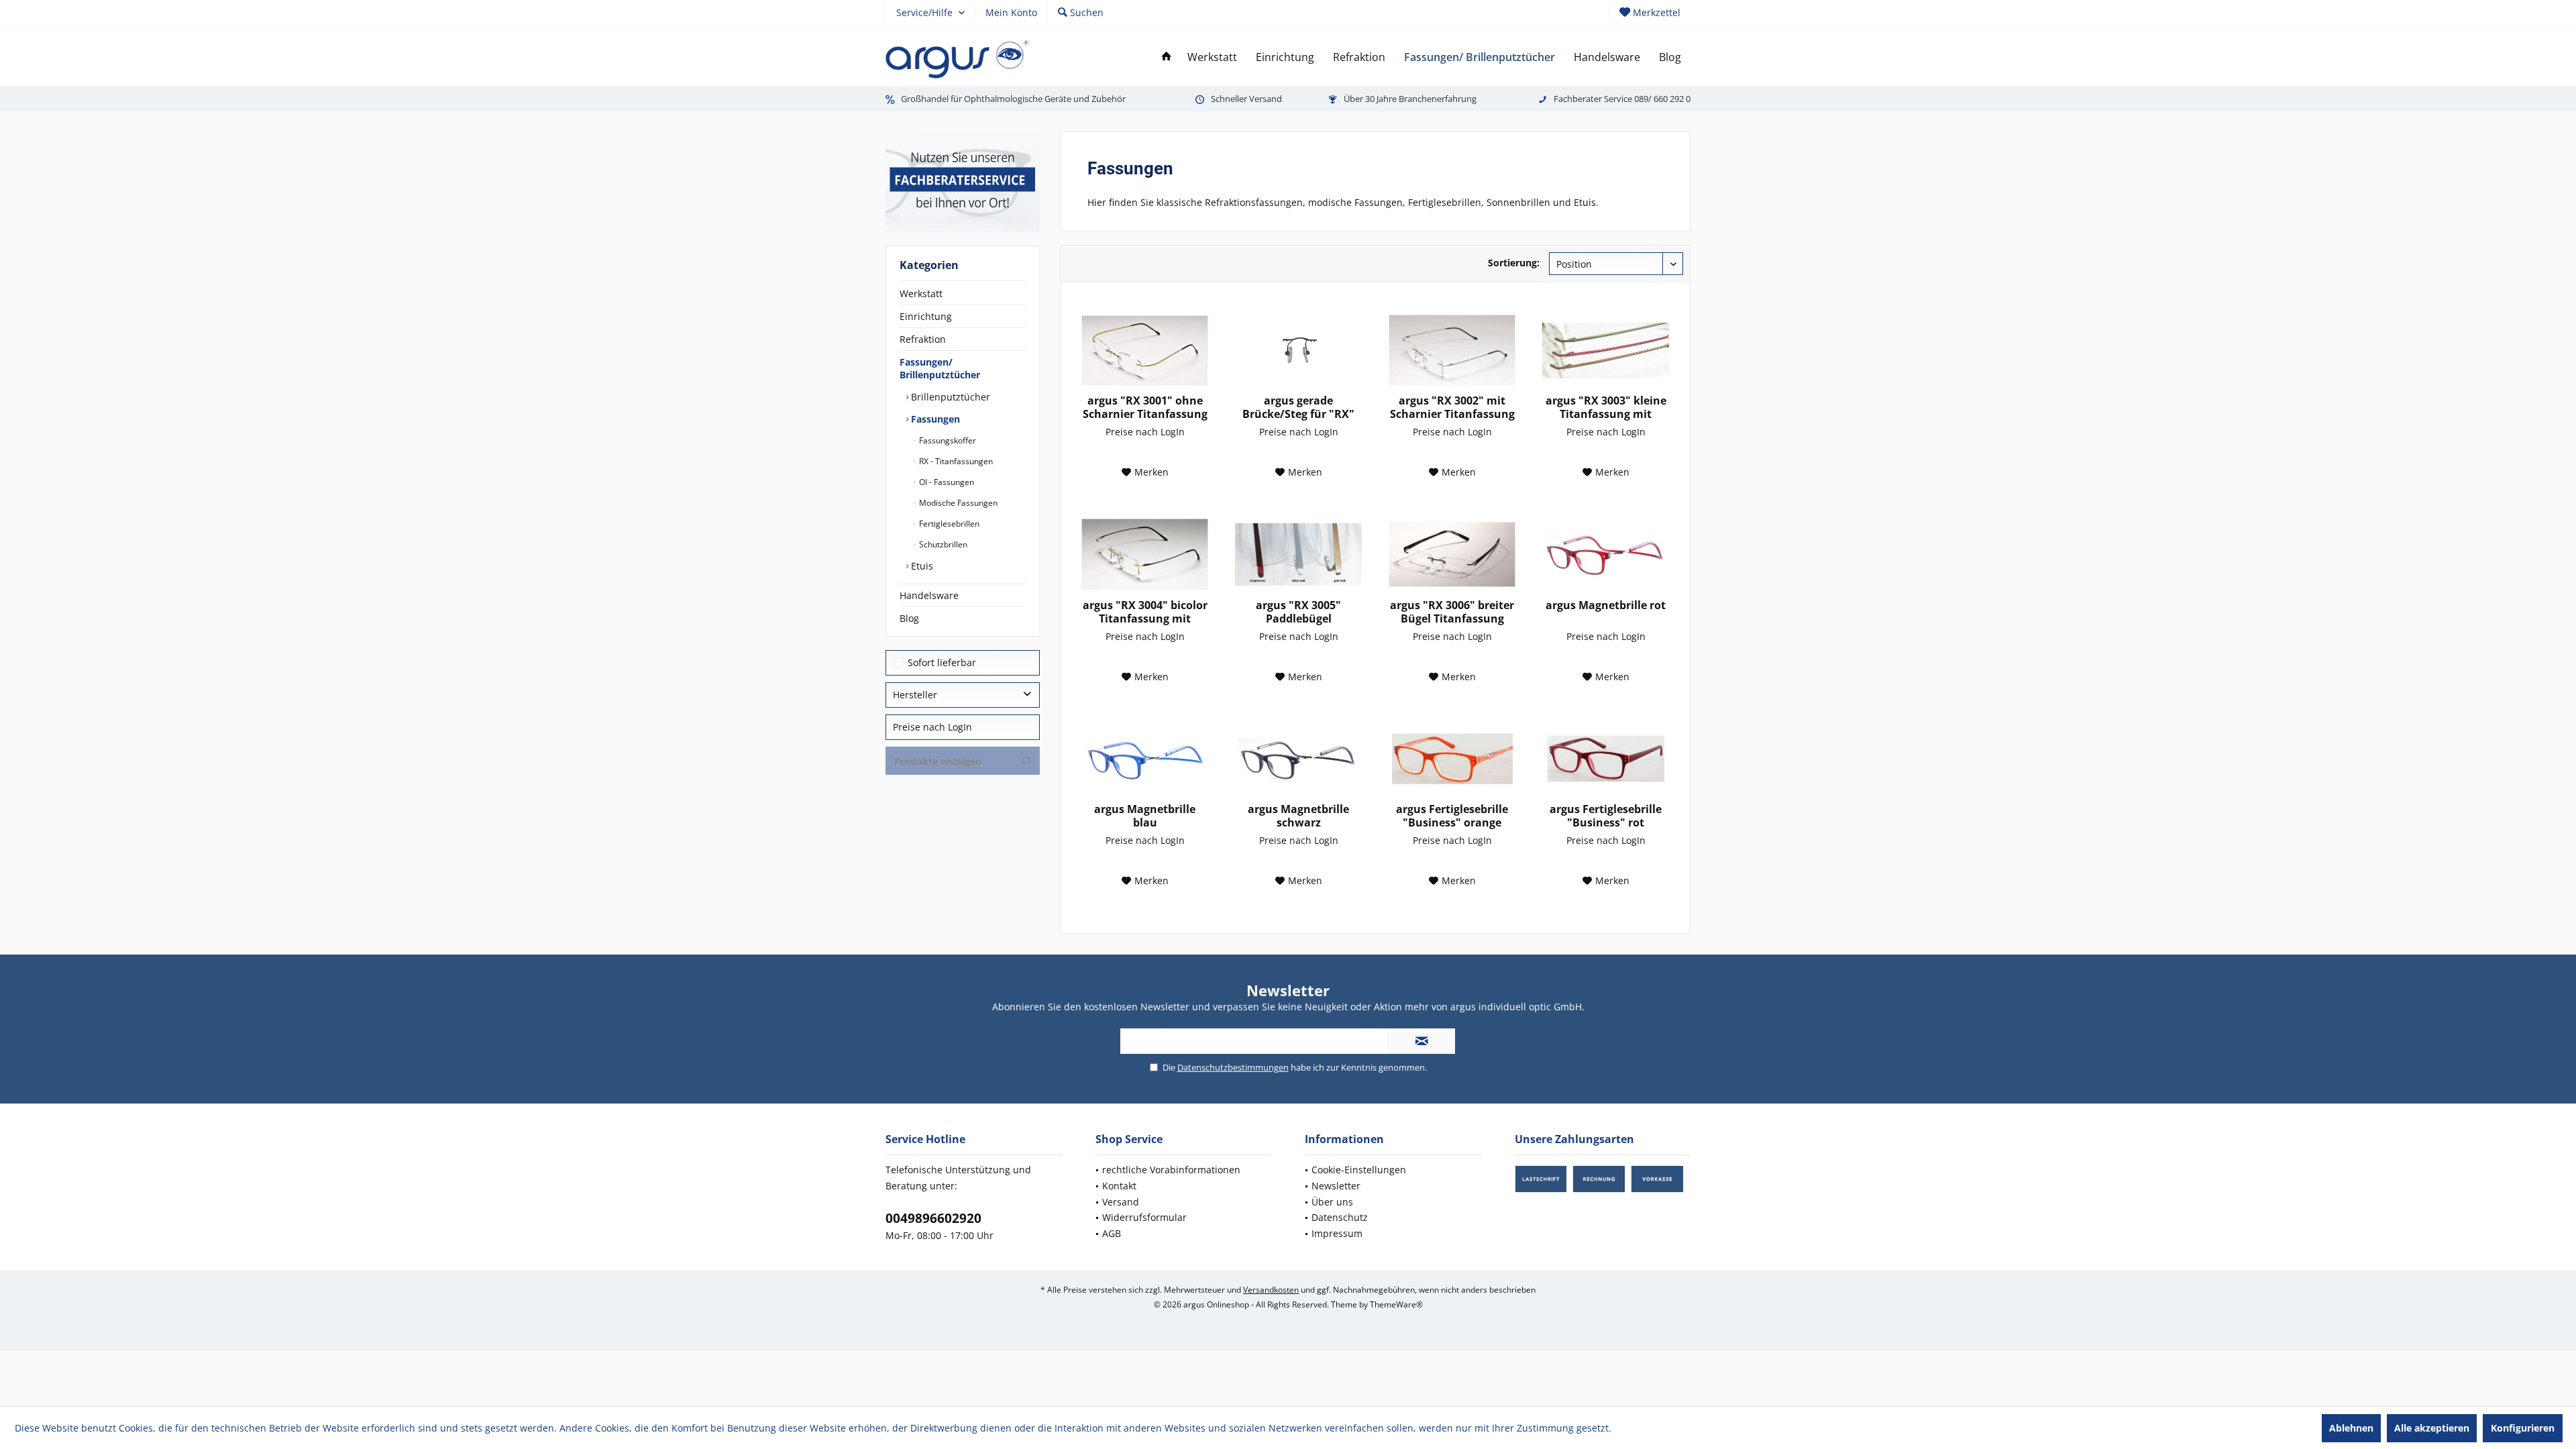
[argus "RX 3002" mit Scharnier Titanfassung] (1452, 350)
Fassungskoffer (947, 440)
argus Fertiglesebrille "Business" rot (1606, 816)
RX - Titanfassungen (955, 461)
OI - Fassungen (946, 482)
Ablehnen (2351, 1428)
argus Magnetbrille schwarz (1298, 816)
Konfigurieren (2523, 1428)
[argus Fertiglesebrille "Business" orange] (1452, 759)
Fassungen (934, 419)
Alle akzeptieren (2432, 1428)
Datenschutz (1340, 1217)
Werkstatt (921, 293)
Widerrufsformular (1144, 1217)
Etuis (921, 566)
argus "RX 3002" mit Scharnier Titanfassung (1452, 407)
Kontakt (1119, 1186)
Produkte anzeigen (938, 761)
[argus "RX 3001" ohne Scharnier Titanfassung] (1145, 350)
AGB (1112, 1233)
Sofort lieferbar (942, 662)
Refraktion (923, 339)
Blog (909, 618)
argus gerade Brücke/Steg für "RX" (1298, 407)
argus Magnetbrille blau (1145, 816)
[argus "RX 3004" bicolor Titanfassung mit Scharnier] (1145, 555)
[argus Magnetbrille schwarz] (1298, 759)
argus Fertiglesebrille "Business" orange (1452, 816)
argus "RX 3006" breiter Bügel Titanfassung (1452, 612)
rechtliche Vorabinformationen (1171, 1170)
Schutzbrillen (942, 544)
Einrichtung (926, 316)
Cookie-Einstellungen (1359, 1170)
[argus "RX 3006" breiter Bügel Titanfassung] (1452, 555)
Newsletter (1336, 1186)
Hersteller (915, 695)
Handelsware (929, 595)
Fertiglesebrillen (948, 524)
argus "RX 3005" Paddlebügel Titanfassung (1298, 612)
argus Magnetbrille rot (1606, 605)
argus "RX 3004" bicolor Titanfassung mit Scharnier (1145, 612)
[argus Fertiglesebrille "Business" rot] (1606, 759)
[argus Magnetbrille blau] (1145, 759)
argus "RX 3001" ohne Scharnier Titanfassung (1145, 407)
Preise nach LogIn (932, 727)
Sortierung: (1514, 263)
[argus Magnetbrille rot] (1606, 555)
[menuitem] (1650, 13)
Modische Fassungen (957, 503)
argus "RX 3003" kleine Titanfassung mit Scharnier (1606, 407)
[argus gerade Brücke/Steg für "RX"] (1298, 350)
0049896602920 (933, 1218)
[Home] (1167, 57)
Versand (1121, 1202)
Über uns (1332, 1202)
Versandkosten (1271, 1290)
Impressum (1337, 1233)
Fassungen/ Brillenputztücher (940, 368)
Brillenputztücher (949, 397)
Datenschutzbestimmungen (1233, 1067)
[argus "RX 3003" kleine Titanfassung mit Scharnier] (1606, 350)
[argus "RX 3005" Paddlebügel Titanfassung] (1298, 555)
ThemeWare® (1396, 1304)
